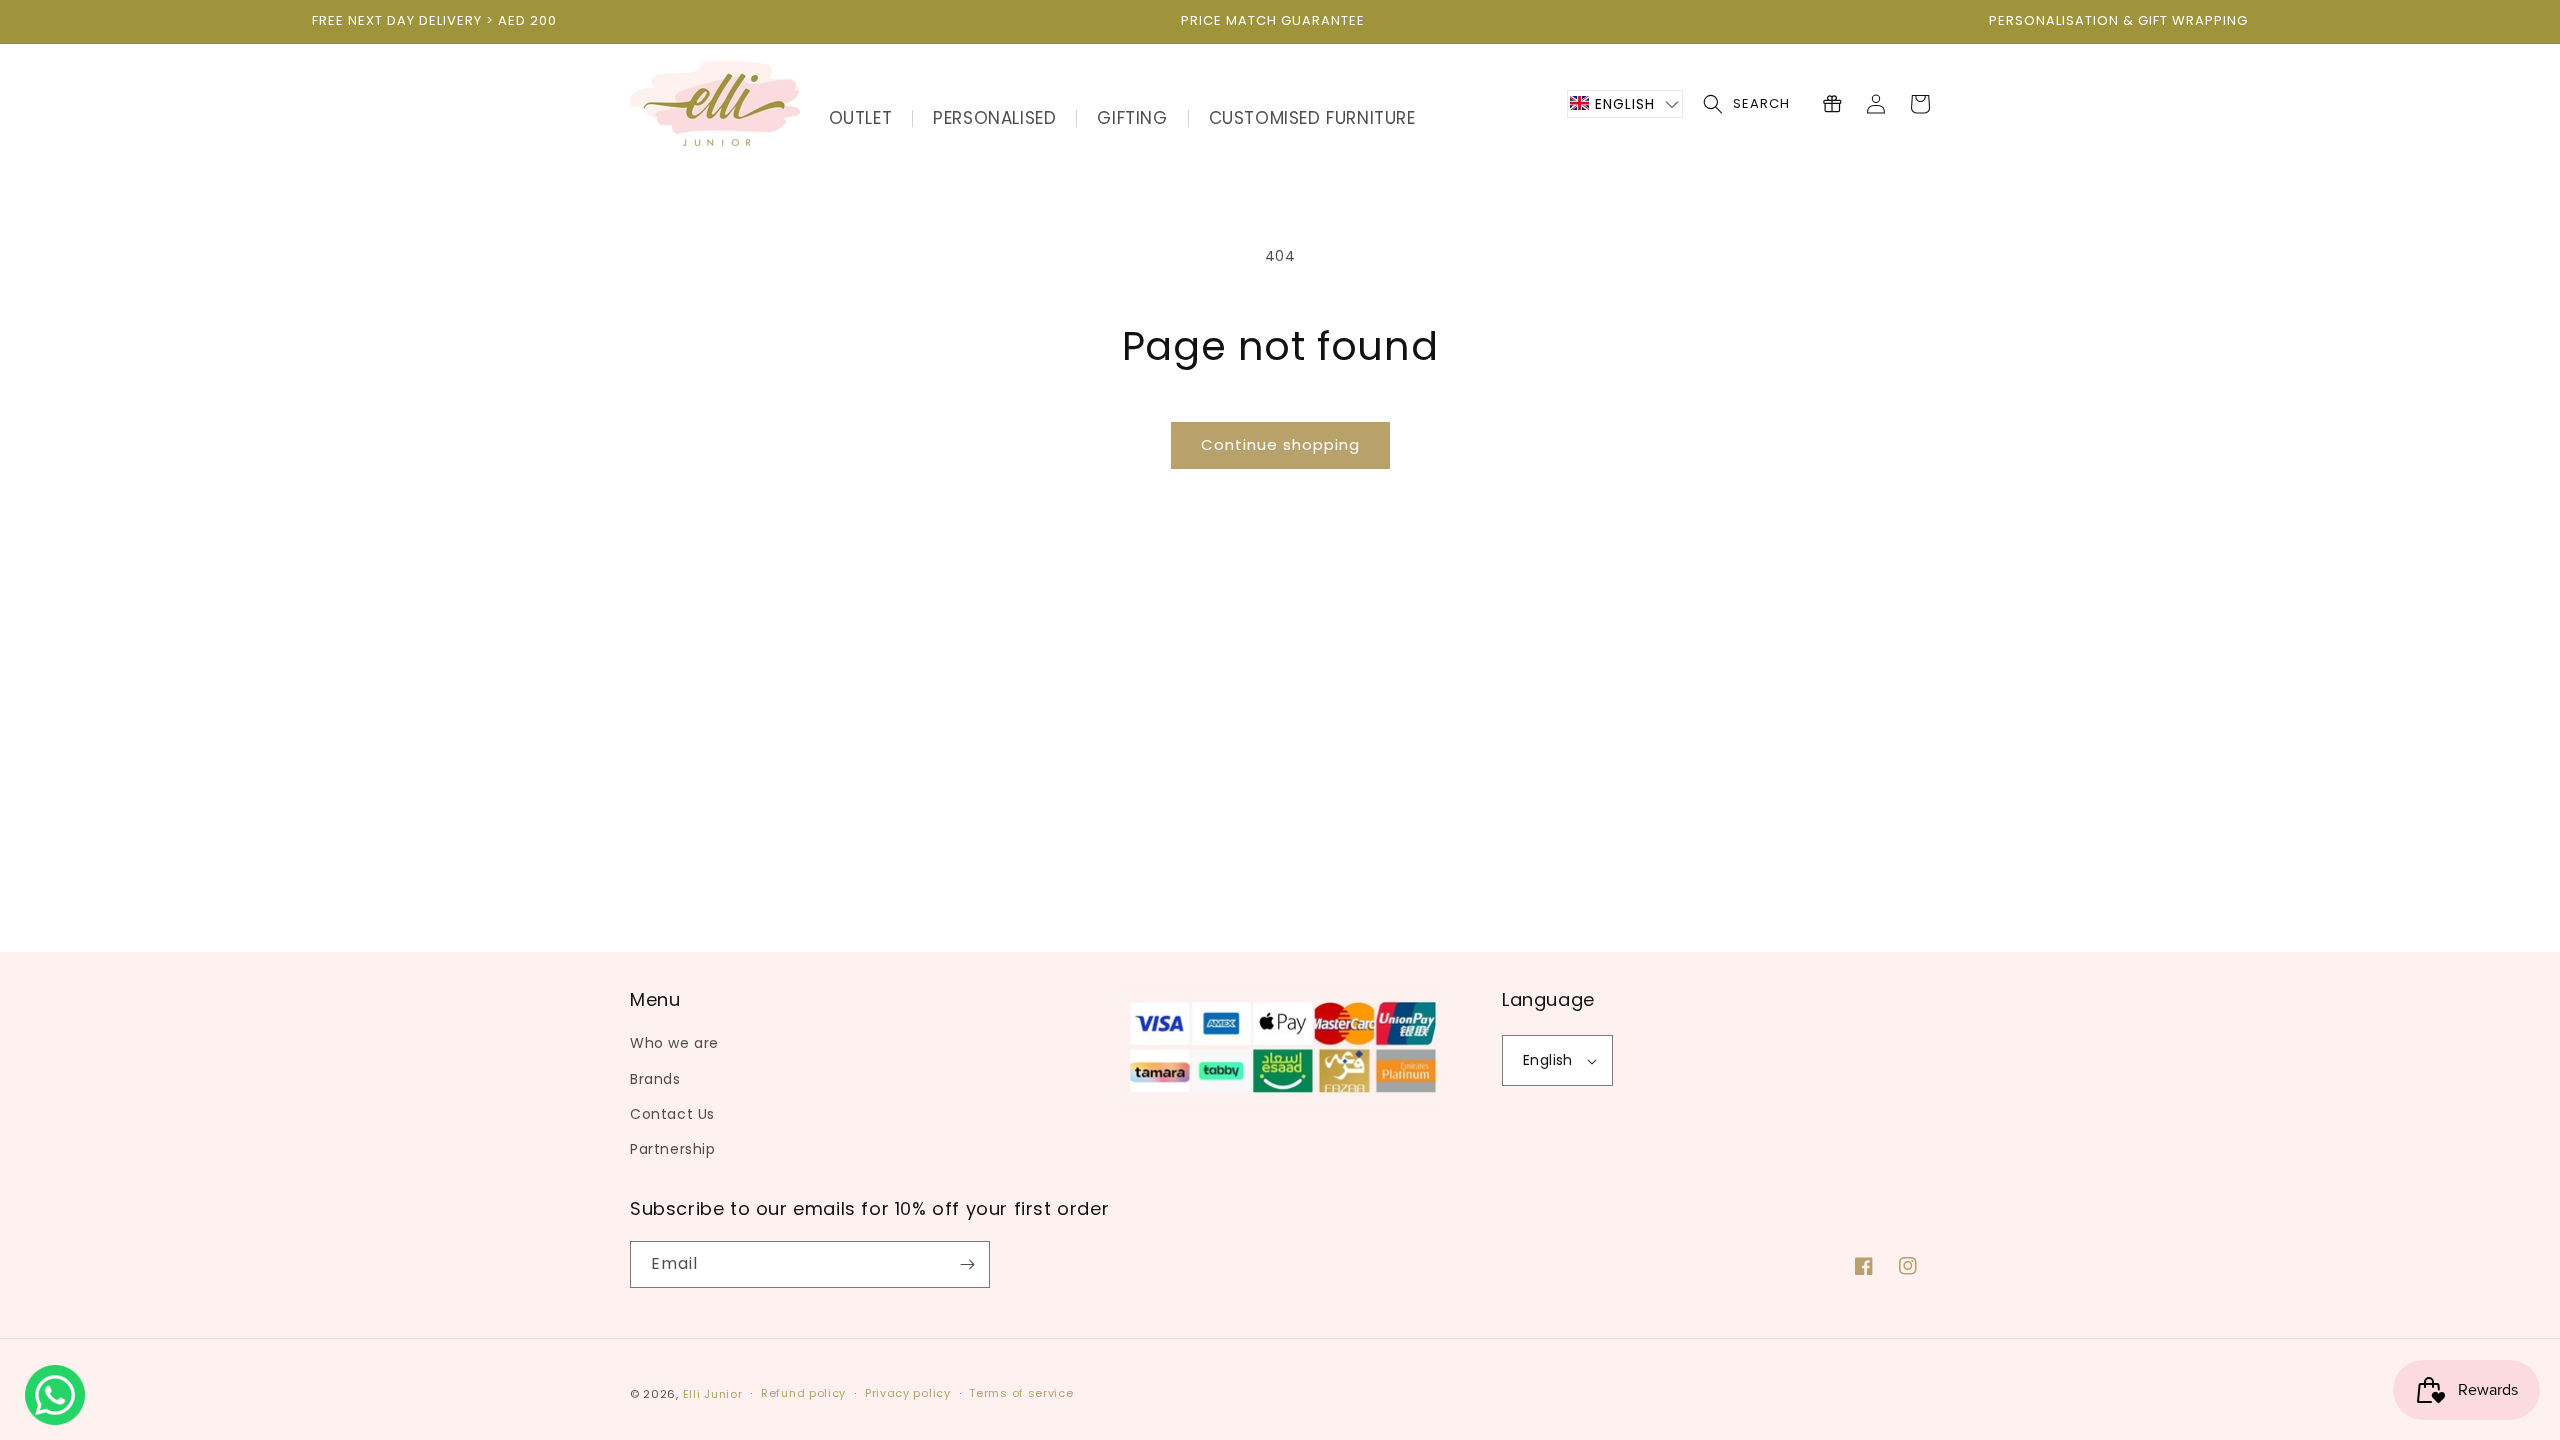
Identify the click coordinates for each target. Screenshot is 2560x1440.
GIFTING (1132, 118)
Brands (655, 1079)
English (1548, 1060)
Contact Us (672, 1114)
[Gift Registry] (1832, 104)
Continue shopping (1280, 444)
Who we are (674, 1043)
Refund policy (803, 1393)
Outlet (861, 118)
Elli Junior (713, 1394)
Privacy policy (908, 1393)
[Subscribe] (967, 1264)
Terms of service (1021, 1393)
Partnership (673, 1149)
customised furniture (1312, 118)
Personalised (994, 118)
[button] (1625, 104)
